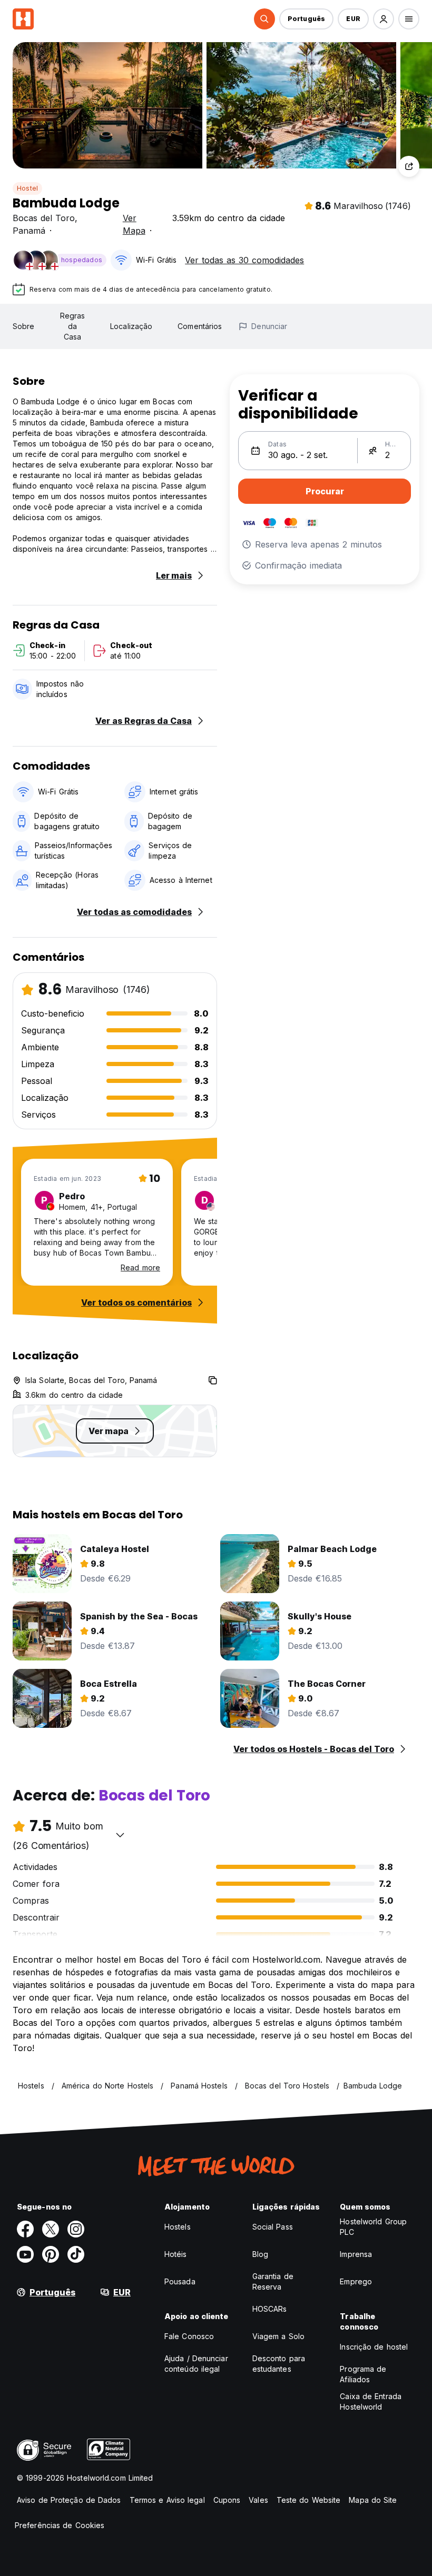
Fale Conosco (189, 2336)
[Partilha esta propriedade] (409, 166)
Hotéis (176, 2254)
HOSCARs (270, 2309)
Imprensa (356, 2254)
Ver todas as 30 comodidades (244, 260)
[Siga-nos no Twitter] (51, 2229)
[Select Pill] (264, 19)
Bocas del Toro (44, 218)
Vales (258, 2500)
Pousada (180, 2281)
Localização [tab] (131, 326)
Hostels (178, 2227)
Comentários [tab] (200, 326)
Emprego (356, 2281)
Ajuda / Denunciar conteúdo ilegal (196, 2364)
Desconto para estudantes (279, 2364)
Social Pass (273, 2227)
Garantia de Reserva (273, 2281)
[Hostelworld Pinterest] (51, 2254)
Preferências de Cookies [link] (60, 2525)
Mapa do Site (373, 2500)
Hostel (27, 188)
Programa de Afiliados (363, 2374)
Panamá (29, 231)
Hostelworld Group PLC (373, 2227)
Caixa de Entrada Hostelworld (371, 2401)
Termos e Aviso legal (167, 2500)
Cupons (227, 2500)
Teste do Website (309, 2500)
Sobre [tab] (24, 326)
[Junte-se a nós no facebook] (25, 2229)
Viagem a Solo (278, 2336)
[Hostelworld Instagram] (76, 2229)
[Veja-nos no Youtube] (25, 2254)
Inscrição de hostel (374, 2347)
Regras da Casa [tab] (73, 326)
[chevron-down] (120, 1835)
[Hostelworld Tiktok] (76, 2254)
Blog (260, 2254)
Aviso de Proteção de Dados (69, 2500)
